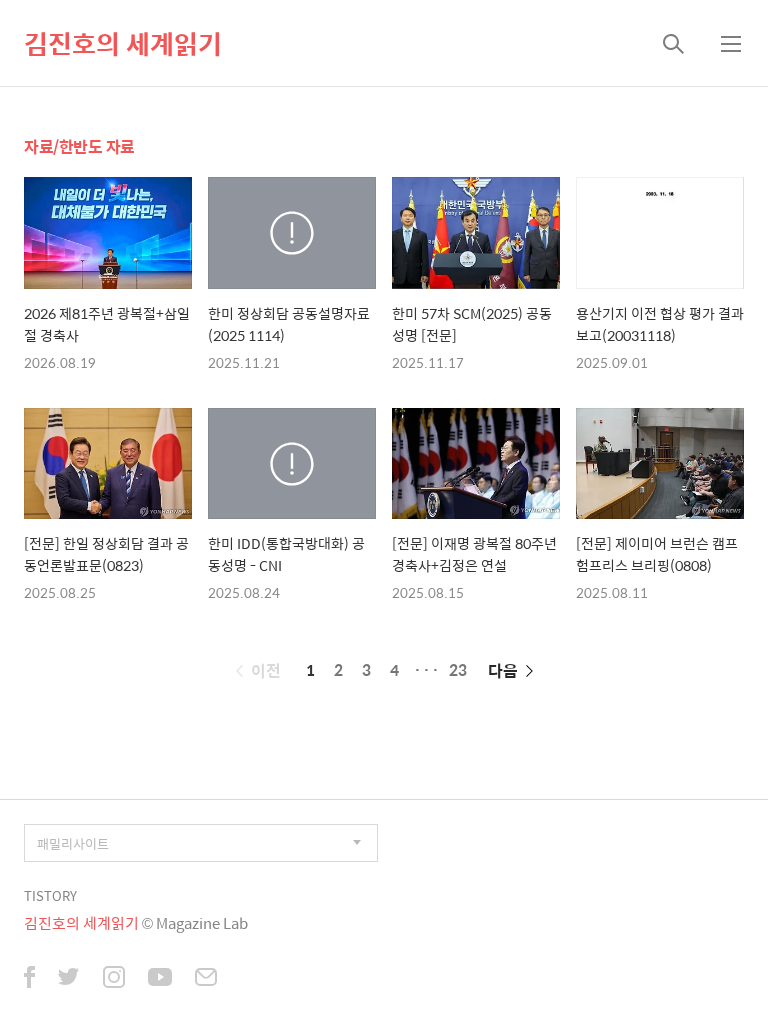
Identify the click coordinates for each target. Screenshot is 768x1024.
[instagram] (114, 979)
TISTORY (50, 895)
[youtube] (160, 979)
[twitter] (69, 979)
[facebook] (29, 979)
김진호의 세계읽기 (123, 43)
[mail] (206, 979)
